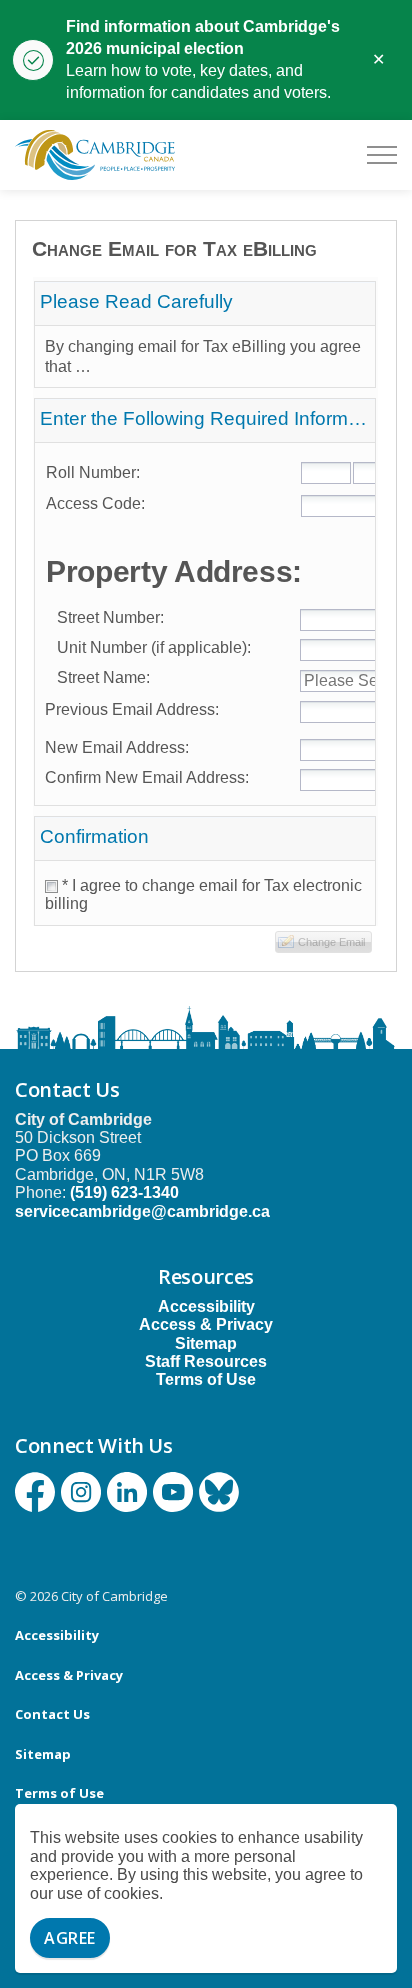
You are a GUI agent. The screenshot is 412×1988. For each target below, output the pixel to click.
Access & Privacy (206, 1324)
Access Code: (95, 503)
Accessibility (206, 1306)
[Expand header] (382, 155)
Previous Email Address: (132, 709)
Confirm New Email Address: (147, 777)
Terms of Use (206, 1379)
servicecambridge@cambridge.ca (142, 1211)
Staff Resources (206, 1361)
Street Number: (104, 617)
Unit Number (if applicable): (148, 647)
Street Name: (97, 677)
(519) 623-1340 (124, 1192)
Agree (70, 1938)
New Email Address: (117, 747)
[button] (323, 942)
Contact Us (52, 1714)
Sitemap (206, 1343)
